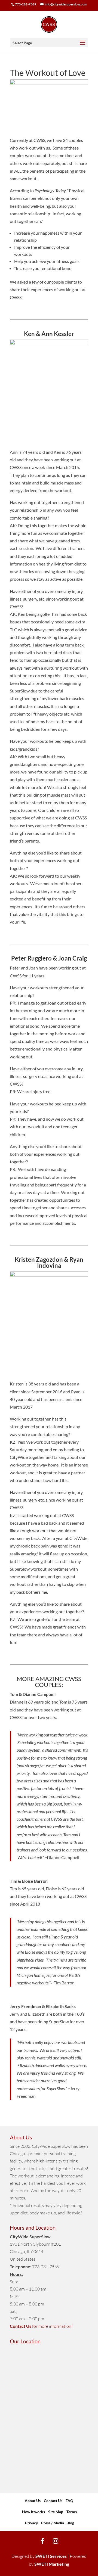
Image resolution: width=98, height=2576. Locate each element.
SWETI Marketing (52, 2564)
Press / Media (53, 2523)
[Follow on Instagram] (56, 2541)
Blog (70, 2523)
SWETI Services (51, 2556)
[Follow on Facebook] (42, 2541)
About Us (33, 2501)
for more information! (41, 2326)
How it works (34, 2512)
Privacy (31, 2523)
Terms (72, 2512)
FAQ (69, 2501)
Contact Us (53, 2501)
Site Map (56, 2512)
